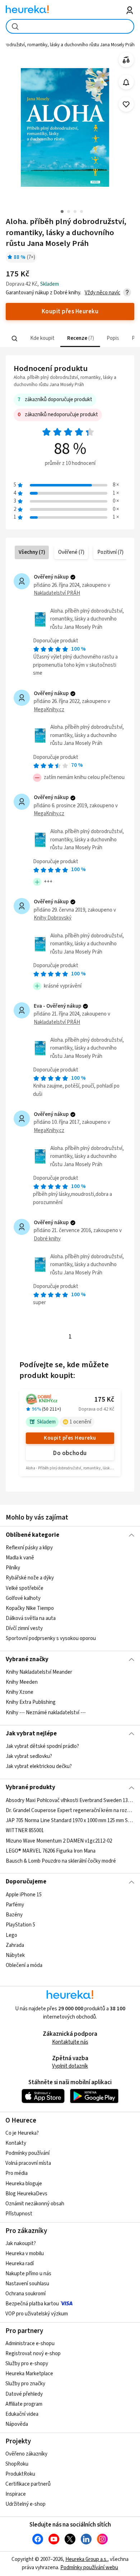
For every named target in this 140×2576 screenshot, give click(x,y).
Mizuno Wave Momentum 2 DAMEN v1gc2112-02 (59, 1841)
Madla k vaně (20, 1558)
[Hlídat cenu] (126, 82)
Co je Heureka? (22, 2133)
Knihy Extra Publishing (31, 1703)
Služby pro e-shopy (27, 2364)
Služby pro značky (25, 2384)
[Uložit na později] (126, 104)
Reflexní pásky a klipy (29, 1548)
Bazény (14, 1915)
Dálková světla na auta (31, 1618)
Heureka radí (20, 2264)
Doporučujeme (26, 1882)
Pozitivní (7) (110, 552)
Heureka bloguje (24, 2184)
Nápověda (17, 2424)
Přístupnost (19, 2214)
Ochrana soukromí (25, 2294)
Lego (11, 1935)
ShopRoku (17, 2464)
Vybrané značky (27, 1659)
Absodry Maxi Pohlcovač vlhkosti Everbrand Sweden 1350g (70, 1800)
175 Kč (104, 1400)
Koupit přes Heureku (70, 1438)
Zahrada (15, 1945)
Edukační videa (22, 2414)
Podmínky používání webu (89, 2568)
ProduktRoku (20, 2474)
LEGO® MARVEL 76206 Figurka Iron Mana (51, 1851)
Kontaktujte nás (70, 2042)
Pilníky (13, 1568)
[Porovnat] (126, 60)
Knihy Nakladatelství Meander (39, 1672)
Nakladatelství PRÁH (57, 593)
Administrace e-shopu (30, 2344)
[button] (41, 339)
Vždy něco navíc (102, 293)
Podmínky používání (27, 2153)
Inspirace (16, 2494)
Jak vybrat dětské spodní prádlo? (42, 1746)
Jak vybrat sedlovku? (29, 1756)
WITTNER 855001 (25, 1831)
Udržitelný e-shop (25, 2504)
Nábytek (15, 1955)
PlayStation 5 (20, 1925)
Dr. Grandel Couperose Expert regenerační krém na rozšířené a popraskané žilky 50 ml (70, 1810)
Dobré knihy (47, 1239)
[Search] (14, 338)
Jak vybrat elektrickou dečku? (39, 1766)
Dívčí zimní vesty (24, 1628)
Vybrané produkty (31, 1787)
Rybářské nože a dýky (30, 1578)
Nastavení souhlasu (27, 2284)
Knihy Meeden (22, 1682)
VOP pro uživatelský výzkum (37, 2314)
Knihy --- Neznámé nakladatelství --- (46, 1713)
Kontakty (16, 2143)
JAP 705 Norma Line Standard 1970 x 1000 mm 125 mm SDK (70, 1821)
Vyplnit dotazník (70, 2066)
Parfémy (15, 1905)
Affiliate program (24, 2404)
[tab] (41, 339)
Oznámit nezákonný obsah (35, 2204)
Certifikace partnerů (28, 2484)
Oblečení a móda (24, 1965)
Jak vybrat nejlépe (31, 1734)
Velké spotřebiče (25, 1588)
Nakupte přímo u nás (28, 2274)
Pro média (17, 2173)
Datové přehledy (24, 2394)
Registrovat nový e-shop (33, 2354)
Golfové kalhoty (23, 1598)
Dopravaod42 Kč (96, 1409)
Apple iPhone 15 (24, 1895)
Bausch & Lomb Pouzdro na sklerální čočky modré (61, 1861)
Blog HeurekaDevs (26, 2194)
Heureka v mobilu (25, 2254)
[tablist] (70, 339)
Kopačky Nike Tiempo (30, 1608)
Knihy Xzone (20, 1693)
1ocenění (80, 1422)
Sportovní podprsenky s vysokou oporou (51, 1638)
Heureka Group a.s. (86, 2559)
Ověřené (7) (71, 552)
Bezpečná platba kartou (32, 2304)
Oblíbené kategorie (32, 1535)
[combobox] (70, 26)
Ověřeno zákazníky (26, 2454)
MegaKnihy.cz (49, 710)
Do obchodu (70, 1453)
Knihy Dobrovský (53, 918)
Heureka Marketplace (29, 2374)
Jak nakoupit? (21, 2244)
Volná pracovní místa (28, 2163)
